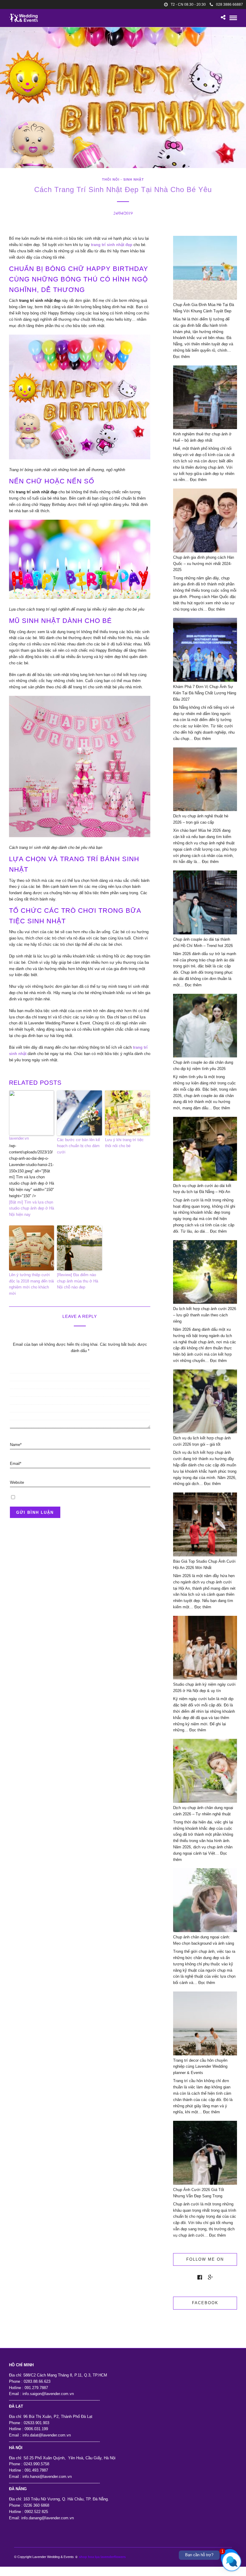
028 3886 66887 (229, 5)
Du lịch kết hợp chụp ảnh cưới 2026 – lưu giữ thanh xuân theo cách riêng (205, 1315)
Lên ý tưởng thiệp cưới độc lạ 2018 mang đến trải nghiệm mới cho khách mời (31, 1284)
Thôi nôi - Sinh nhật (123, 179)
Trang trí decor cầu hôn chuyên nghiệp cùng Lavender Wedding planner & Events (200, 2067)
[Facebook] (200, 2277)
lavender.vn (19, 1138)
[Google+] (210, 2277)
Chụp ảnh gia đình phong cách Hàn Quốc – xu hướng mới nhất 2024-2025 (204, 564)
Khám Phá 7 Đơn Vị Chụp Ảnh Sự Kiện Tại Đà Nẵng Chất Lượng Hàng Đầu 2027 (205, 693)
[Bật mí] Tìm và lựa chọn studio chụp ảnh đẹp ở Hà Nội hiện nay (31, 1208)
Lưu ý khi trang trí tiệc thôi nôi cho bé (124, 1143)
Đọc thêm (181, 357)
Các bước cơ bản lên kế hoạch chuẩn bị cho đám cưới (78, 1146)
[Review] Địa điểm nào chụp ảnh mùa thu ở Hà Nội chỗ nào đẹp (78, 1281)
